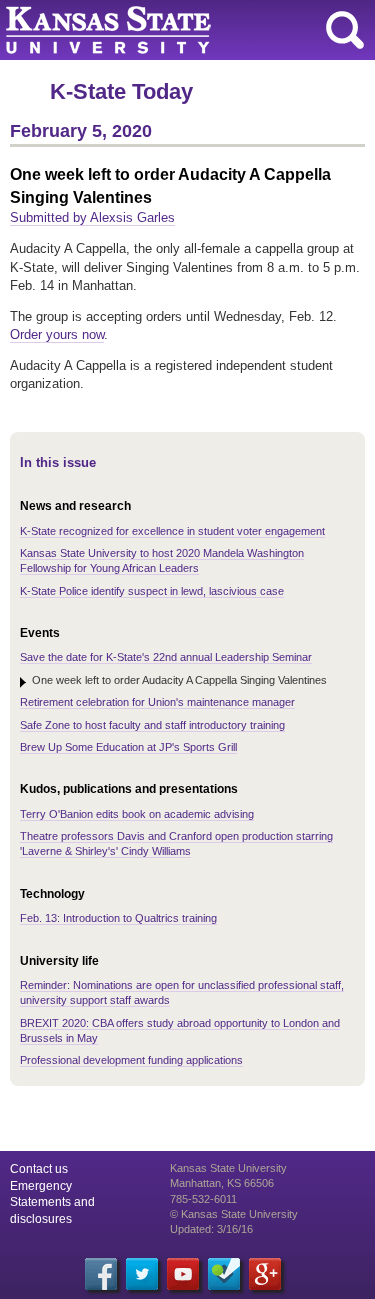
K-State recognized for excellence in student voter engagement (172, 531)
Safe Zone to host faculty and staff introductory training (152, 725)
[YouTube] (183, 1274)
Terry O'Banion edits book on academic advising (137, 814)
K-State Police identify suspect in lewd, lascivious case (152, 591)
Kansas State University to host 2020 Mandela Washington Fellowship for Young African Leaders (162, 560)
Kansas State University (182, 30)
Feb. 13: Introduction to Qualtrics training (118, 918)
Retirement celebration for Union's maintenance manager (157, 702)
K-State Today (121, 91)
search (345, 30)
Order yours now (57, 334)
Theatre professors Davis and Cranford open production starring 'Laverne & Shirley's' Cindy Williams (176, 843)
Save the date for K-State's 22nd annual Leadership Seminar (166, 657)
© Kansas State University (234, 1214)
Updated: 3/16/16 (211, 1229)
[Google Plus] (265, 1274)
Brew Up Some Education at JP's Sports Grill (128, 747)
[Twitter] (142, 1274)
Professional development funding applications (131, 1060)
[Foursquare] (224, 1274)
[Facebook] (101, 1274)
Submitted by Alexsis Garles (92, 217)
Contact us (39, 1169)
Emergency (41, 1186)
